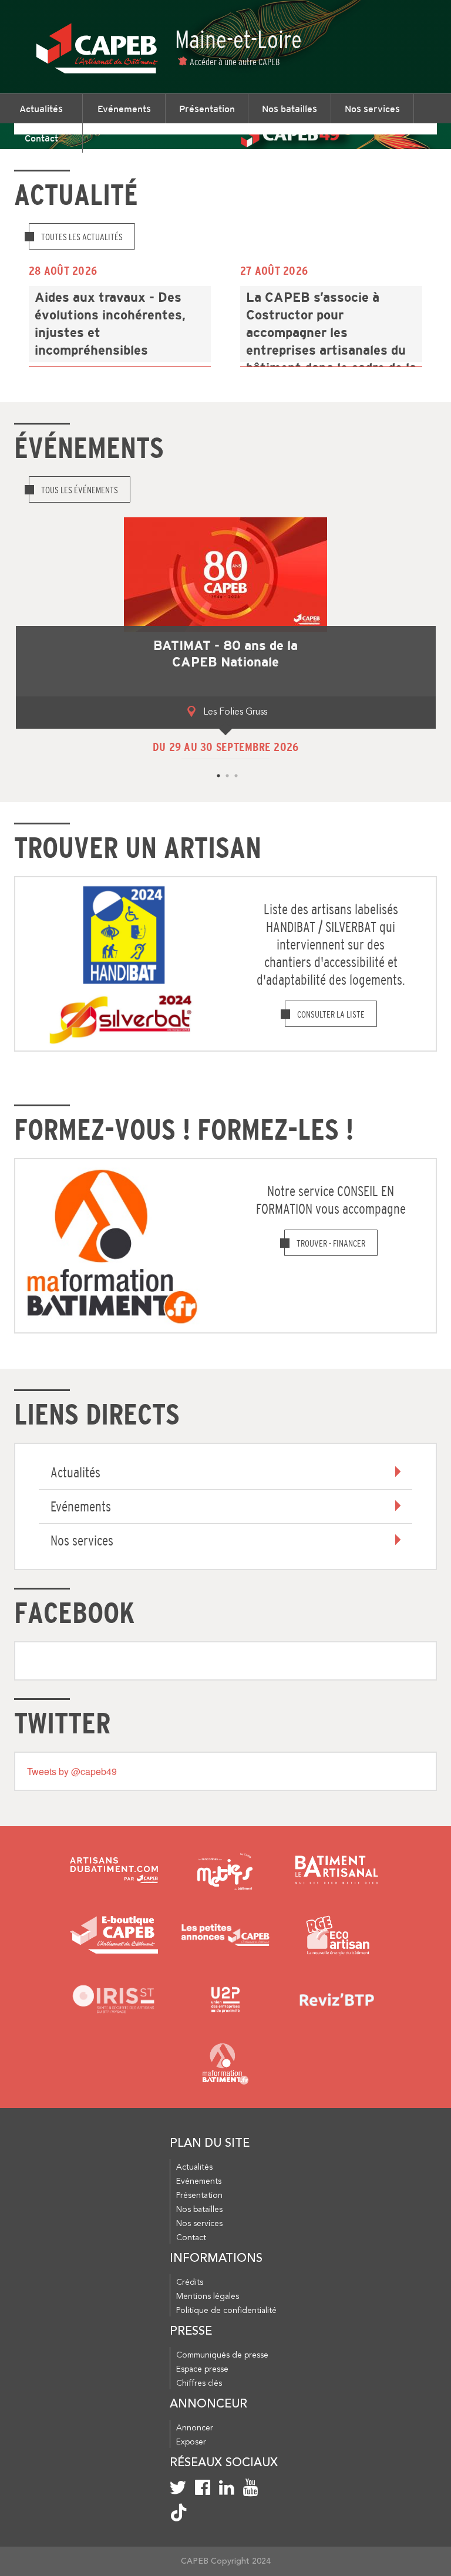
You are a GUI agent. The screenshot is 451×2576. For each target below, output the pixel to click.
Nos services (372, 109)
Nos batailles (290, 109)
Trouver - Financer (331, 1243)
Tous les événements (80, 490)
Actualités (41, 109)
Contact (41, 138)
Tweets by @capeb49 (72, 1771)
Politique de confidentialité (226, 2311)
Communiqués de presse (222, 2355)
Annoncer (195, 2428)
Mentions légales (208, 2296)
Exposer (191, 2442)
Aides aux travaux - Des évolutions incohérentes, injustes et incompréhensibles (110, 324)
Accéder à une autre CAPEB (235, 62)
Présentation (207, 109)
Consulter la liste (331, 1014)
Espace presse (202, 2369)
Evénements (124, 109)
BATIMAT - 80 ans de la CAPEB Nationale (225, 654)
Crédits (190, 2282)
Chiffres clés (199, 2383)
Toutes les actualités (82, 237)
